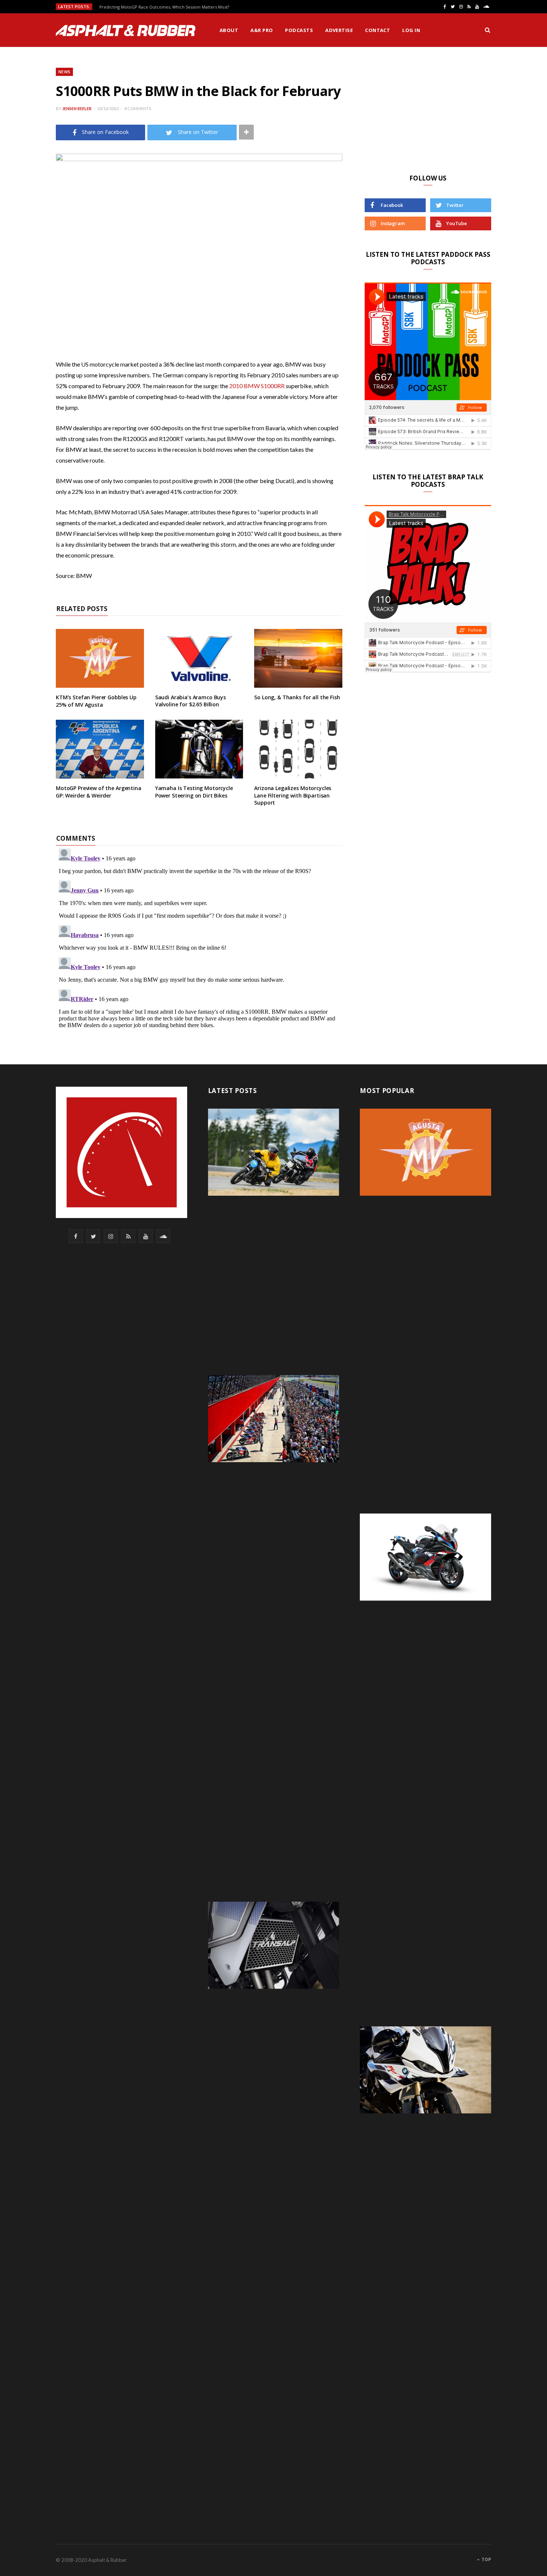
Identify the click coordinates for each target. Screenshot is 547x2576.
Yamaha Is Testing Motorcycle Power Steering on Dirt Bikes (194, 792)
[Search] (487, 30)
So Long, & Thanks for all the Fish (297, 697)
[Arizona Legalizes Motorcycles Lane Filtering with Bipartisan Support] (298, 749)
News (64, 72)
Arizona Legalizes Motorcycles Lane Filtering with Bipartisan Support (293, 795)
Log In (411, 30)
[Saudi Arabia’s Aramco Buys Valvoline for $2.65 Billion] (199, 658)
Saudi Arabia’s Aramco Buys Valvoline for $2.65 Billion (191, 701)
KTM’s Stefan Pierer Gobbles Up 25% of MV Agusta (96, 701)
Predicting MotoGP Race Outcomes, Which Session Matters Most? (164, 7)
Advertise (339, 30)
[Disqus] (199, 939)
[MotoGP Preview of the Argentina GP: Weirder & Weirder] (100, 749)
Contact (378, 30)
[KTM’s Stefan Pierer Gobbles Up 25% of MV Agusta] (100, 658)
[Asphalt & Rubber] (126, 31)
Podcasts (299, 30)
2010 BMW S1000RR (257, 386)
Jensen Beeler (77, 108)
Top (486, 2559)
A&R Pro (262, 30)
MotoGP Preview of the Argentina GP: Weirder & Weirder (99, 792)
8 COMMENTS (138, 108)
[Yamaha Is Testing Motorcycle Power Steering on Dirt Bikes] (199, 749)
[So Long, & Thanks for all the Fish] (298, 658)
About (229, 30)
